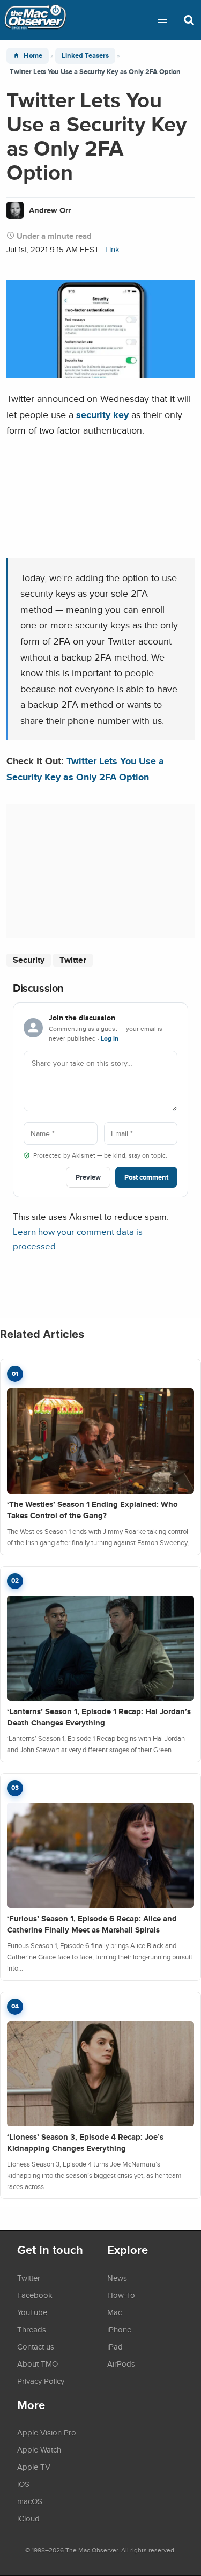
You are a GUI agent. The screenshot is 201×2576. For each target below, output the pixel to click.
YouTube (32, 2312)
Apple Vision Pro (47, 2432)
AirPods (121, 2363)
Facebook (35, 2295)
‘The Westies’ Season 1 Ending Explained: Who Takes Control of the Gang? (92, 1510)
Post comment (146, 1177)
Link (112, 249)
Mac (114, 2312)
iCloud (28, 2518)
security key (102, 415)
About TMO (38, 2363)
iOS (23, 2484)
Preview (88, 1177)
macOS (30, 2501)
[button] (162, 20)
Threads (32, 2329)
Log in (110, 1038)
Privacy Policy (41, 2381)
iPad (115, 2346)
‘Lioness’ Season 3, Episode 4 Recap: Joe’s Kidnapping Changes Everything (85, 2143)
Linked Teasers (85, 56)
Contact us (36, 2346)
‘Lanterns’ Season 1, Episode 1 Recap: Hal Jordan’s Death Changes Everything (99, 1717)
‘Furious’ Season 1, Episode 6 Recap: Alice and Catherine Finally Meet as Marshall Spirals (92, 1924)
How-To (121, 2295)
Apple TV (34, 2467)
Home (33, 56)
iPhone (119, 2329)
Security (29, 960)
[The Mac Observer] (35, 20)
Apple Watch (39, 2449)
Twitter (73, 960)
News (117, 2278)
